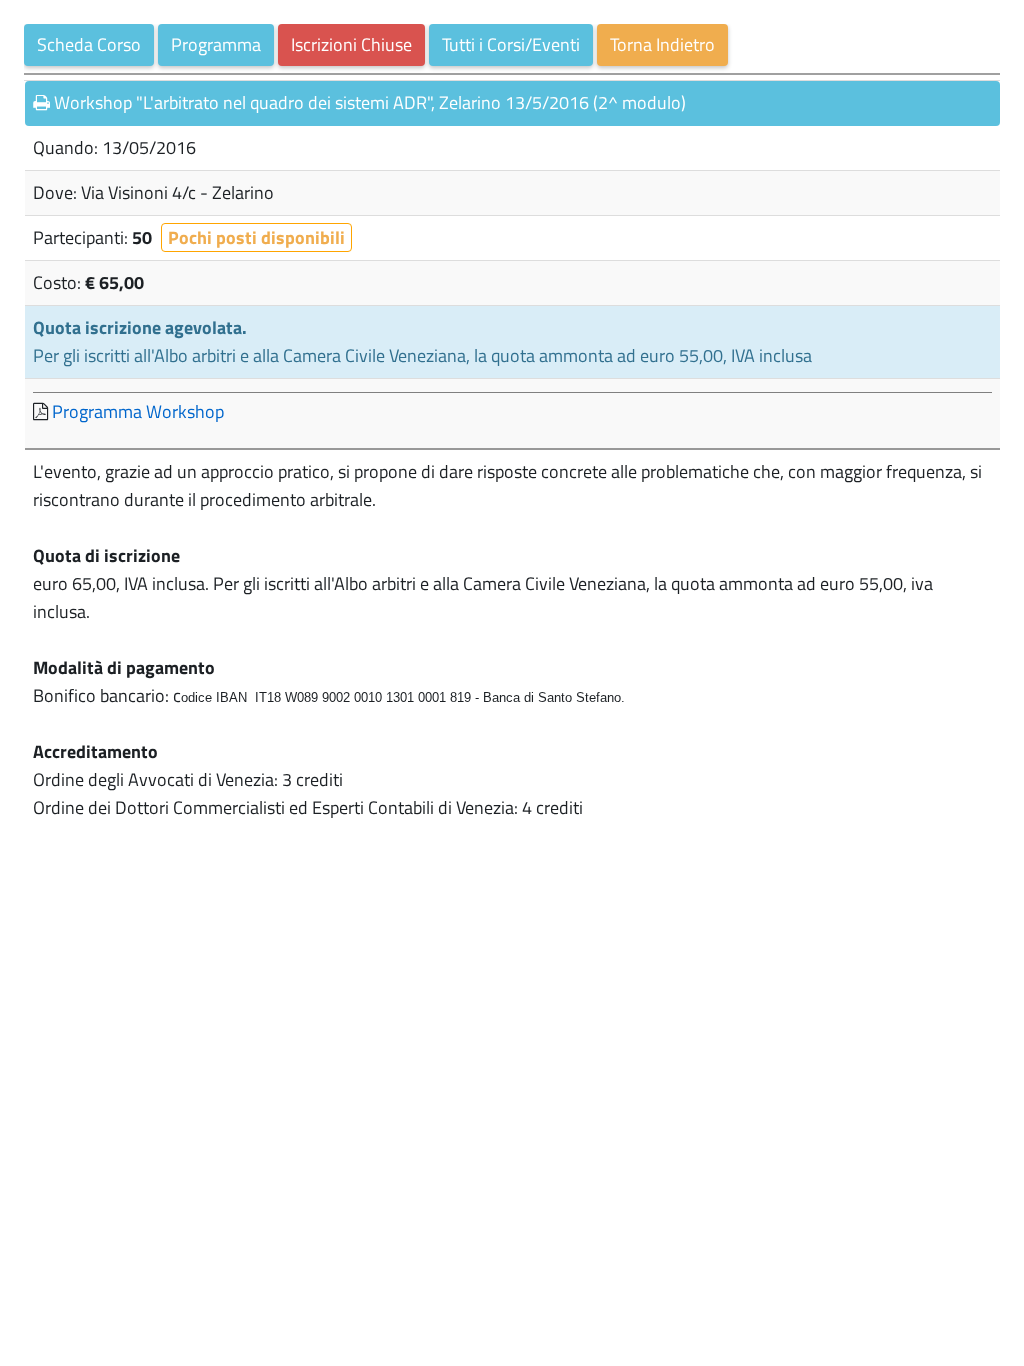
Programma (216, 44)
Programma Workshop (138, 411)
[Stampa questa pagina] (41, 103)
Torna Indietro (662, 44)
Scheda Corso (89, 44)
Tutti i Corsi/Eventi (511, 44)
